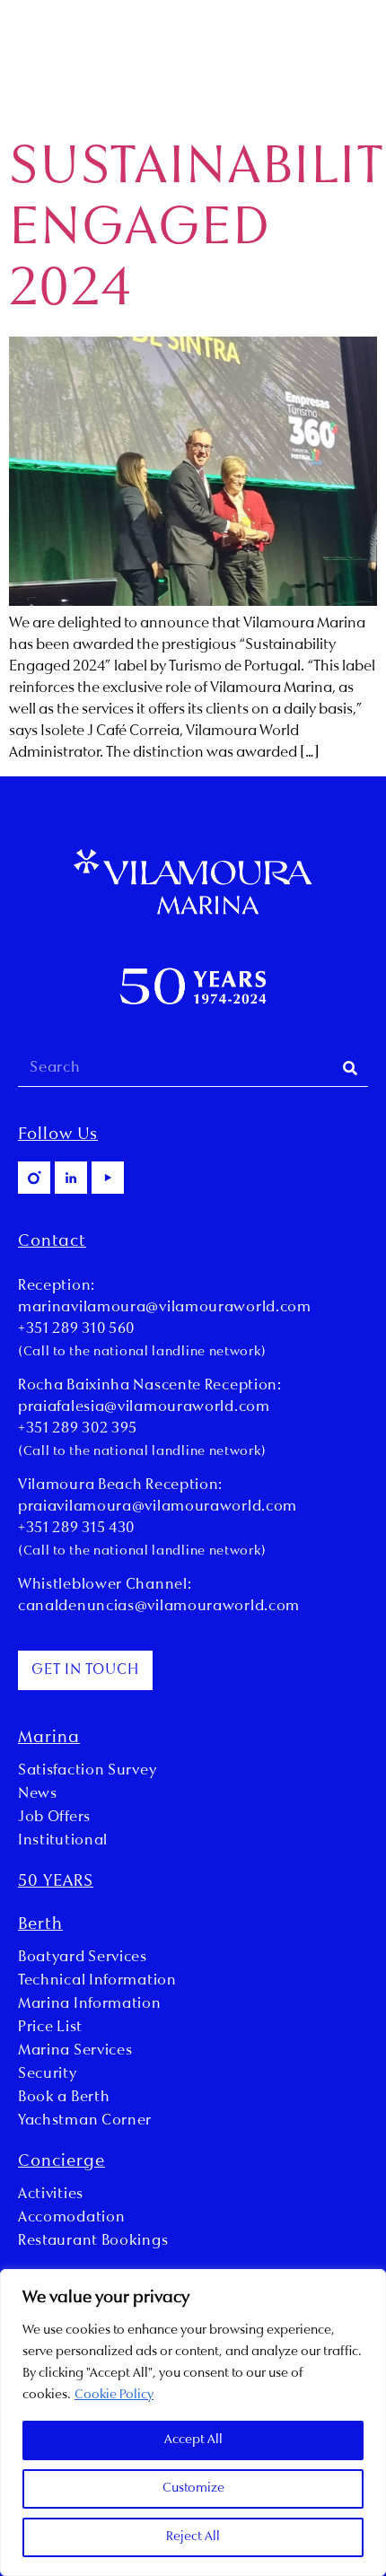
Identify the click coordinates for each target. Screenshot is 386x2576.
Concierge (61, 2162)
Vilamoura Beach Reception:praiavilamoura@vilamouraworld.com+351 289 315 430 (158, 1507)
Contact (52, 1242)
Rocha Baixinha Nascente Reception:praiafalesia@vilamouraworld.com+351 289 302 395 (150, 1407)
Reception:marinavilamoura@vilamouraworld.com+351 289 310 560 (165, 1308)
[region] (193, 2423)
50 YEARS (56, 1882)
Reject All (193, 2537)
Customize (193, 2488)
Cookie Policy (114, 2395)
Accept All (193, 2440)
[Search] (350, 1069)
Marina (49, 1739)
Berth (40, 1925)
